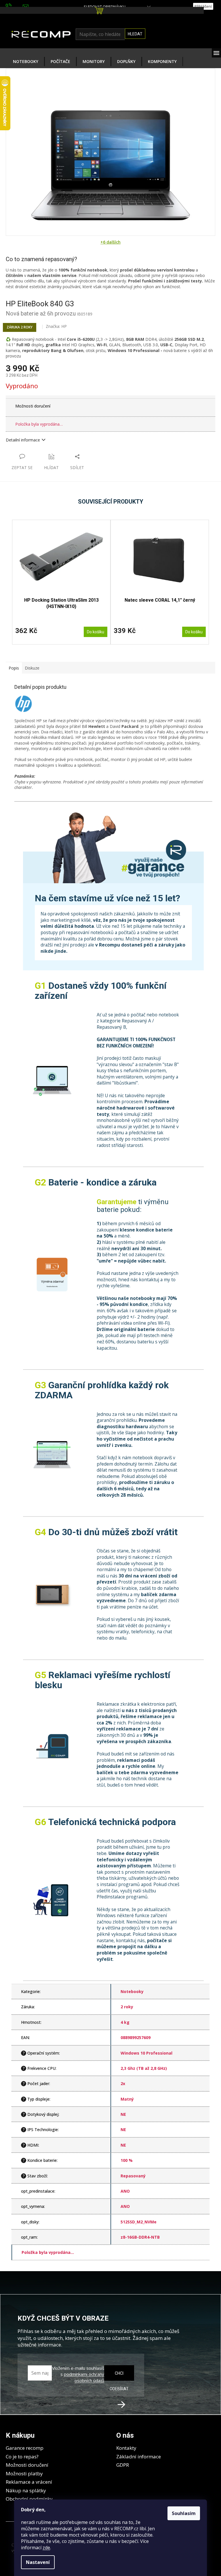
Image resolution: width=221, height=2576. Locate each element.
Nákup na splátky (26, 2490)
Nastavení (38, 2562)
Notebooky (132, 1991)
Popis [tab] (14, 668)
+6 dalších (110, 242)
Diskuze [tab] (32, 668)
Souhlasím (184, 2513)
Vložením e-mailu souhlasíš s (78, 2374)
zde (46, 2548)
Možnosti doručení (33, 406)
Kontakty (126, 2448)
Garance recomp (25, 2448)
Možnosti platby (24, 2473)
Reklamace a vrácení (29, 2482)
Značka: (56, 326)
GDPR (123, 2465)
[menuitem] (26, 62)
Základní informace (139, 2457)
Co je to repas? (22, 2457)
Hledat (135, 34)
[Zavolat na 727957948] (14, 6)
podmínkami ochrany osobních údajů (84, 2377)
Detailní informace (23, 440)
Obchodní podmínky (29, 2499)
